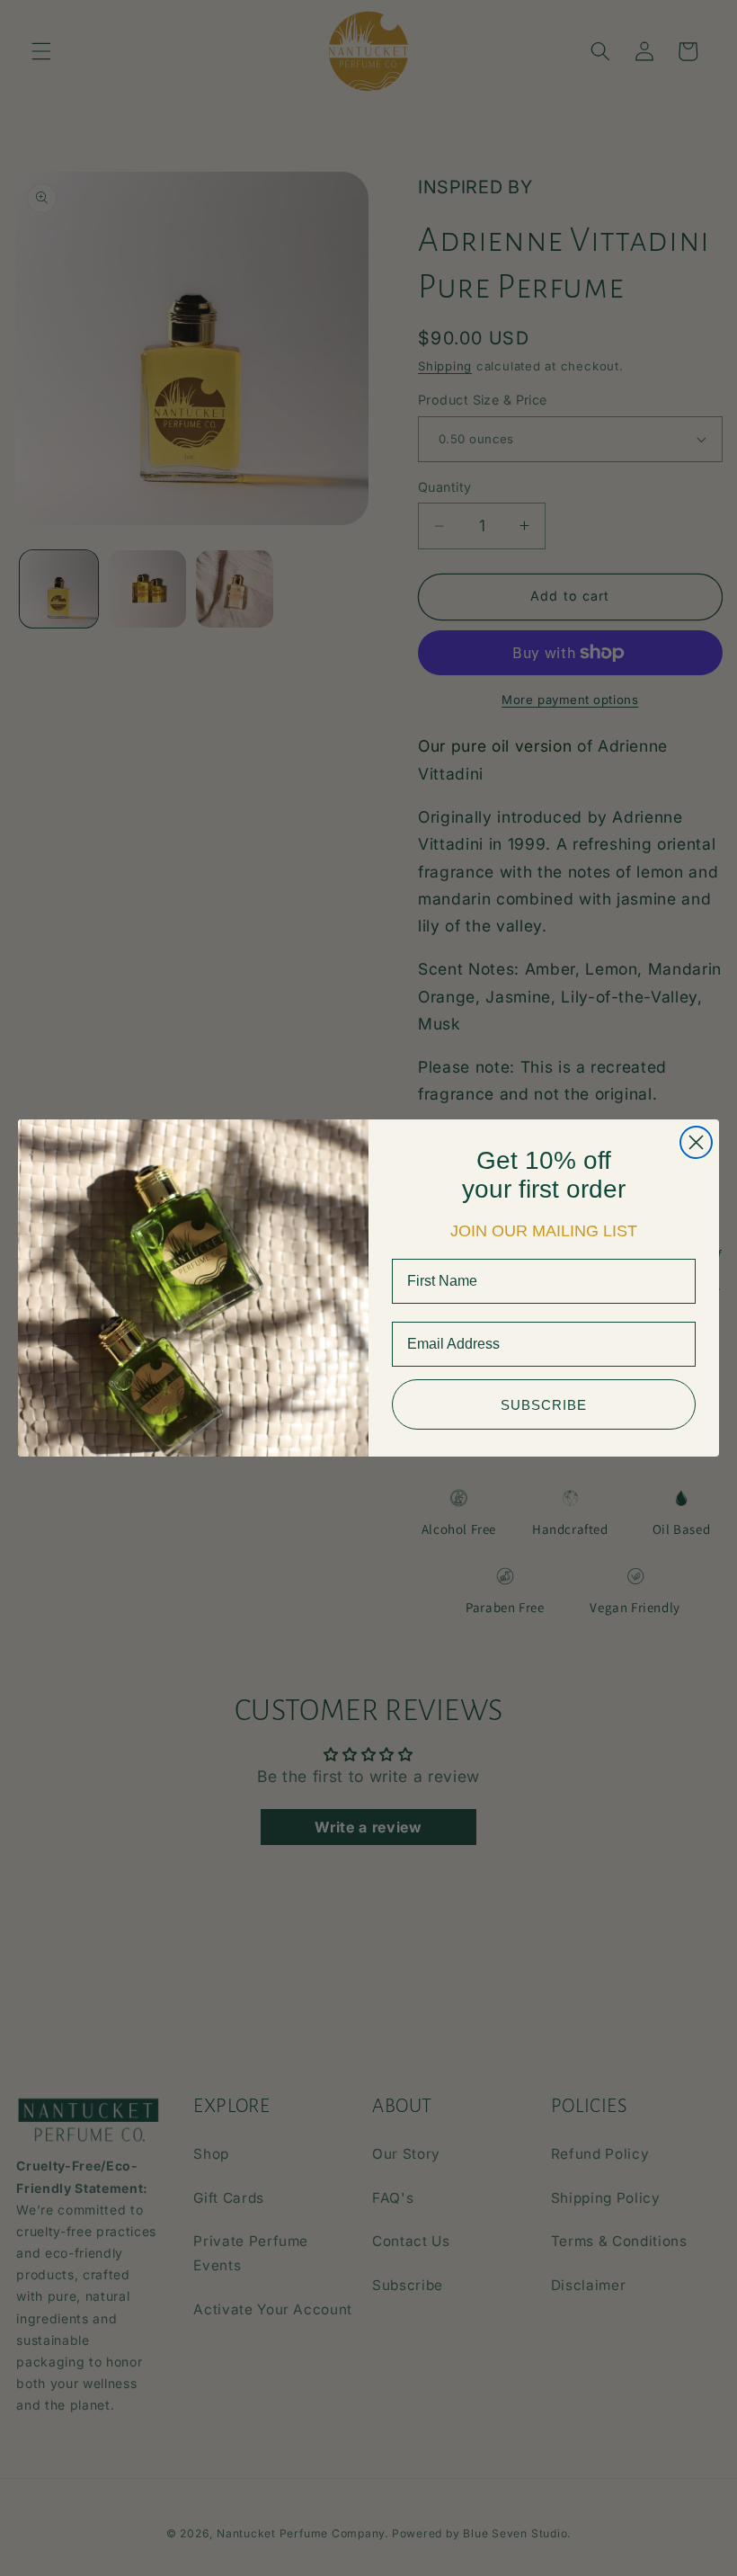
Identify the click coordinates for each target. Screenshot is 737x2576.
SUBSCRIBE (544, 1405)
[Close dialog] (696, 1142)
